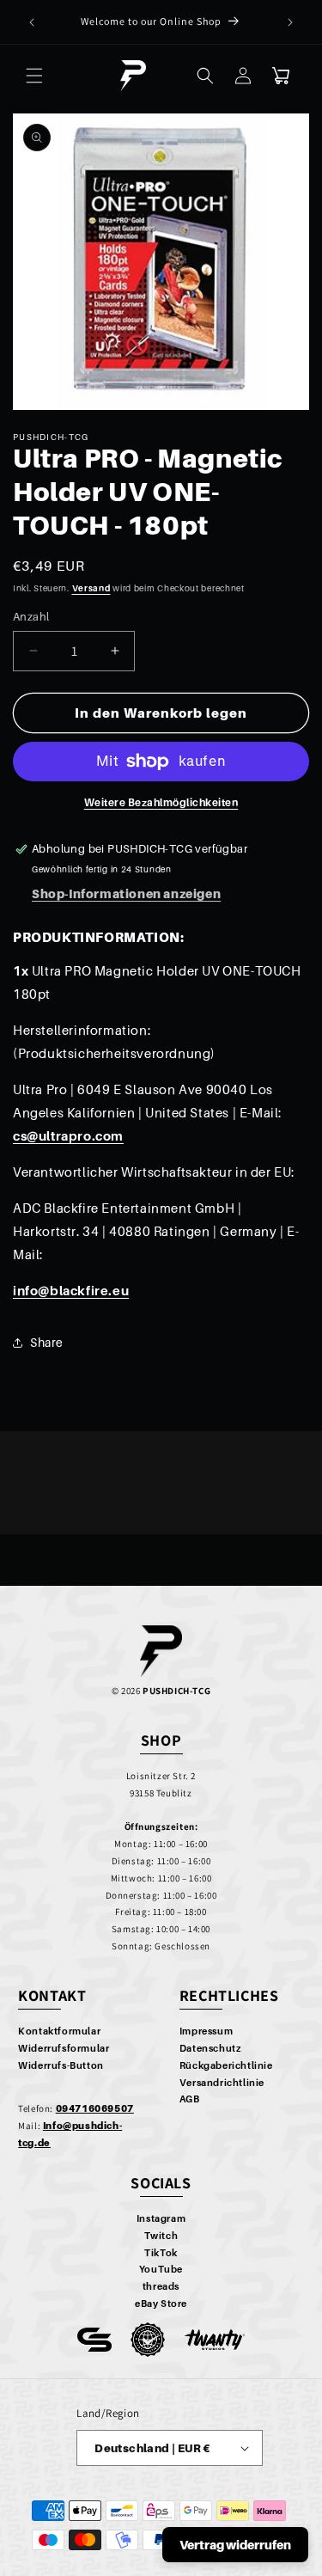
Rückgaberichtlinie (226, 2065)
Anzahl (31, 616)
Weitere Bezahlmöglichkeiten (161, 802)
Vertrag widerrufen (235, 2545)
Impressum (206, 2031)
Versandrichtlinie (222, 2083)
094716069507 (95, 2108)
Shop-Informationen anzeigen (126, 893)
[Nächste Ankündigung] (290, 22)
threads (161, 2286)
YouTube (161, 2269)
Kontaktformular (59, 2031)
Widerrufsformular (64, 2048)
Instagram (161, 2218)
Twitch (161, 2236)
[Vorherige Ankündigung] (32, 22)
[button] (34, 76)
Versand (91, 588)
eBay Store (161, 2304)
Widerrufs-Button (61, 2065)
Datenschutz (210, 2048)
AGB (190, 2099)
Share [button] (47, 1342)
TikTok (161, 2253)
